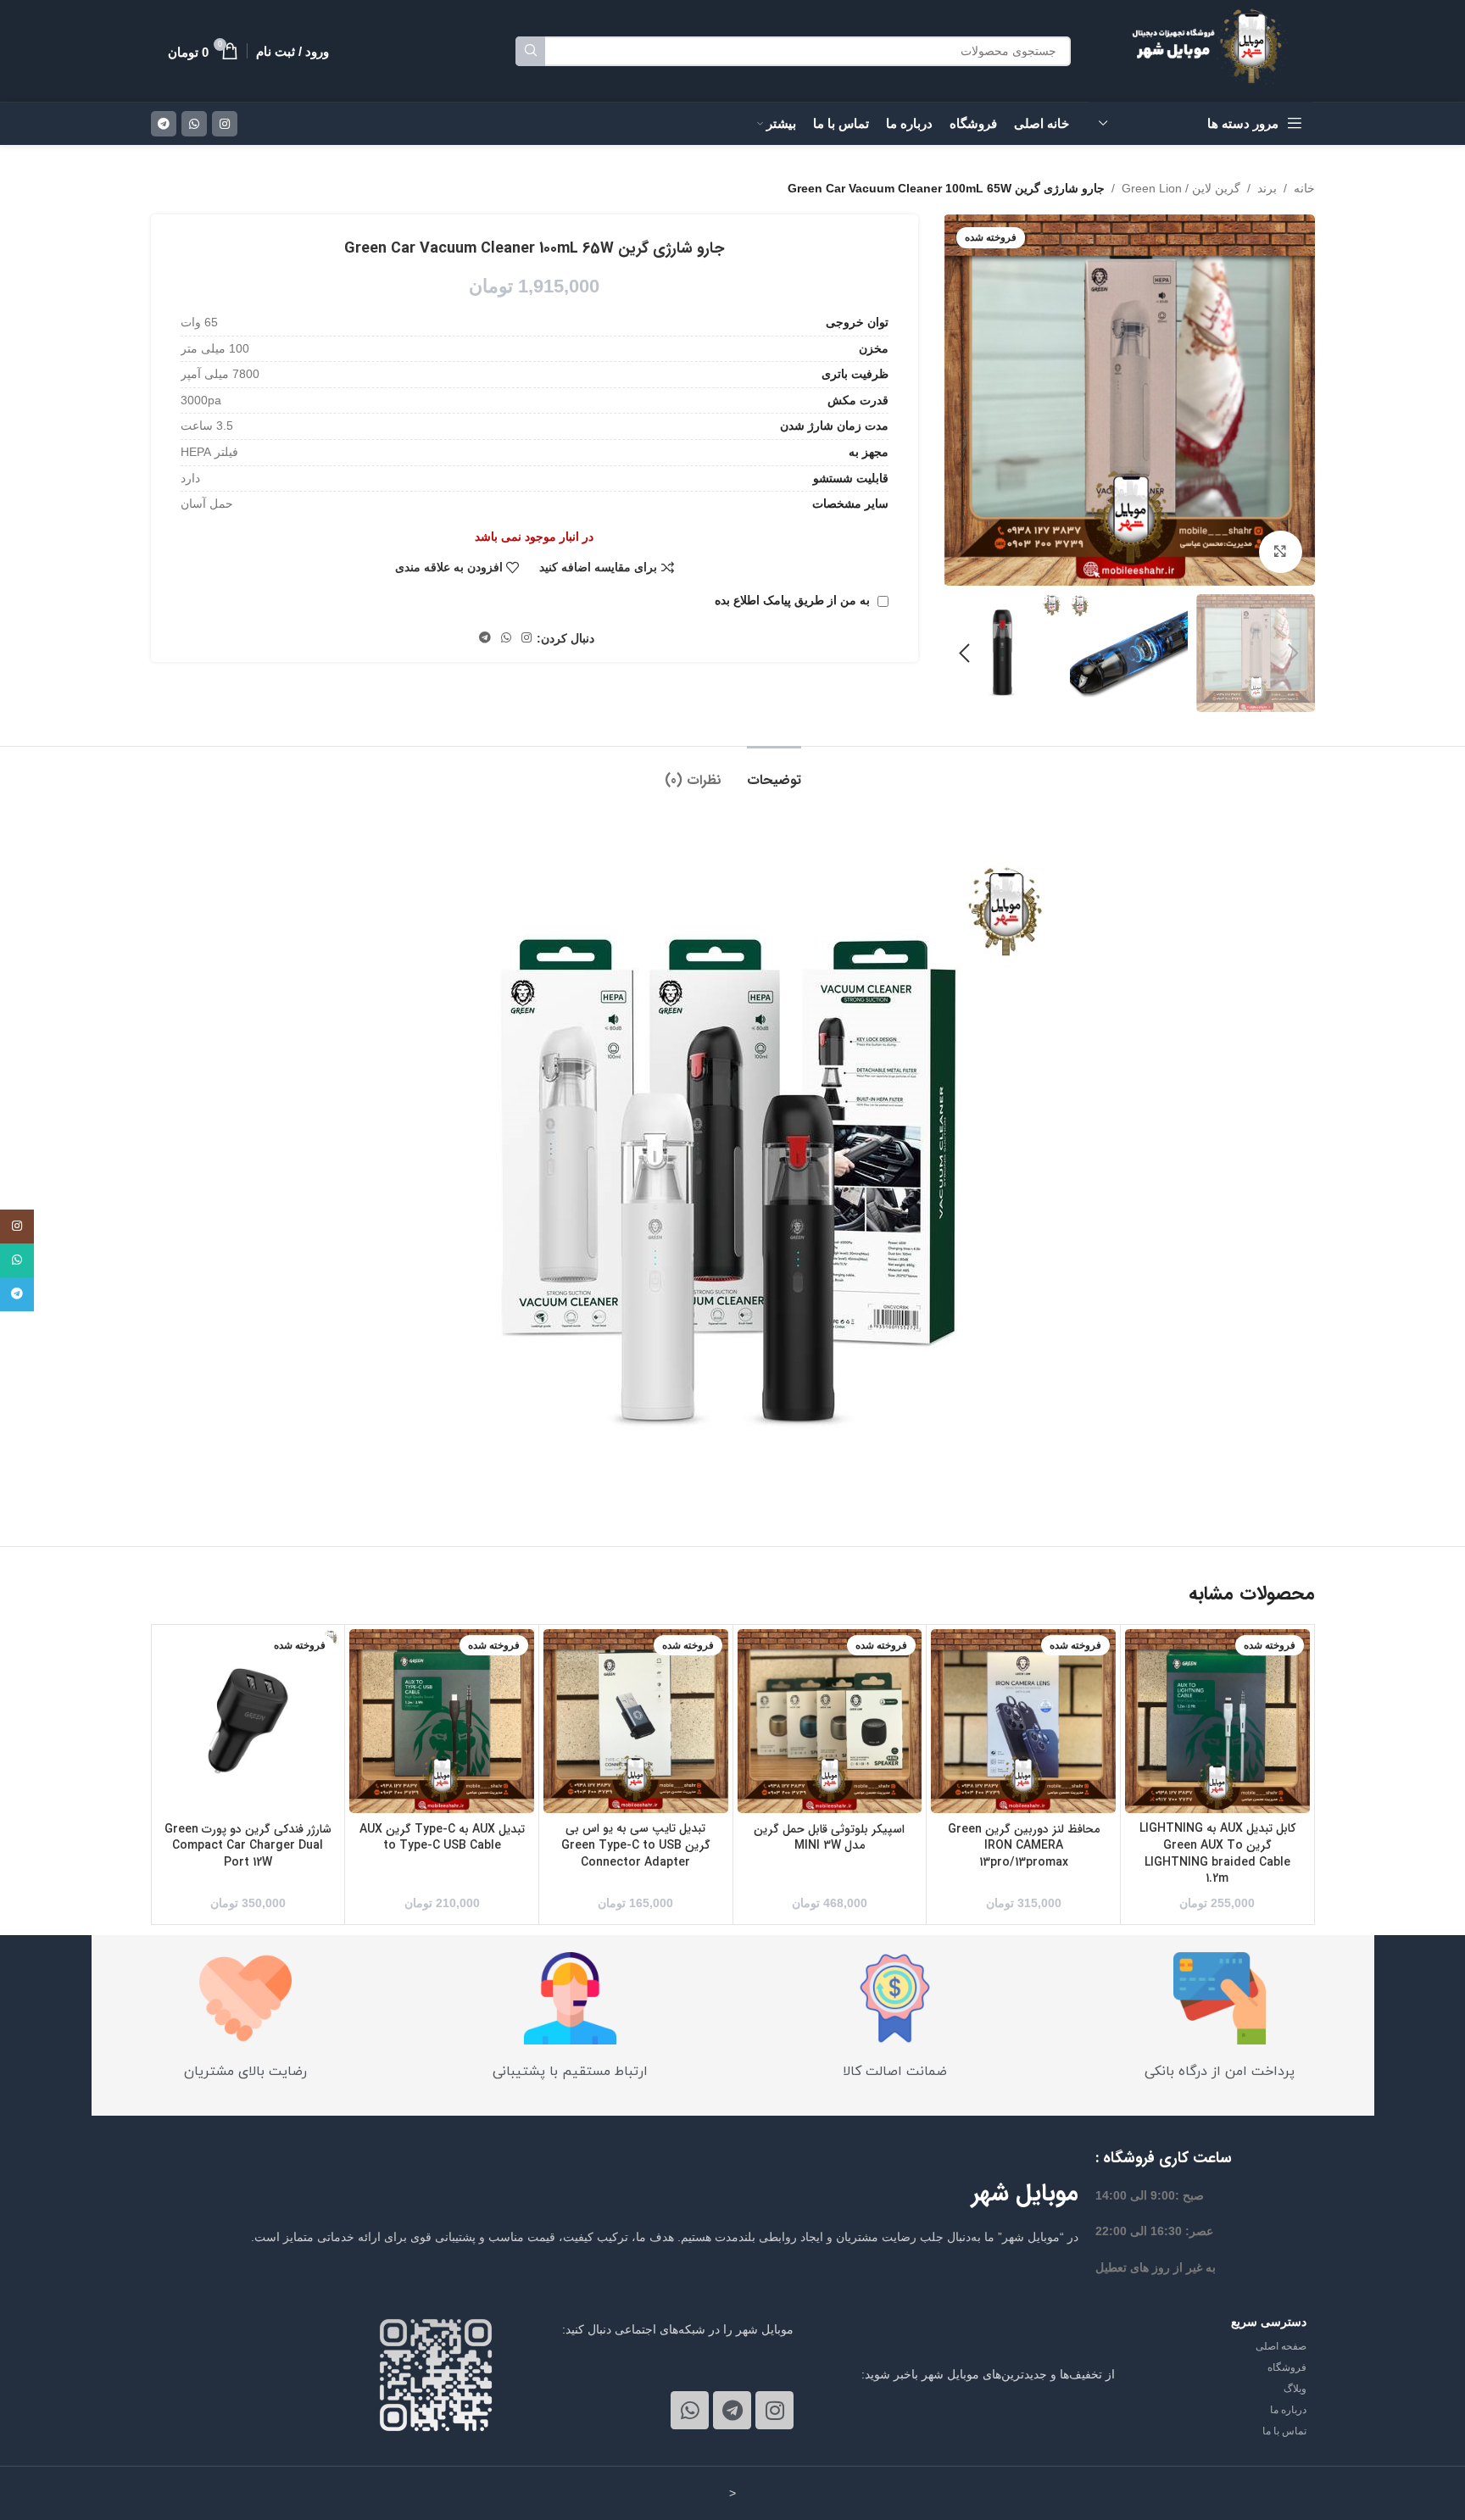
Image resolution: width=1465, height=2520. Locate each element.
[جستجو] (530, 51)
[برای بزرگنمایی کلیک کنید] (1280, 552)
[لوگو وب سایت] (1214, 50)
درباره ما (1288, 2410)
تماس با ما (1284, 2431)
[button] (1294, 654)
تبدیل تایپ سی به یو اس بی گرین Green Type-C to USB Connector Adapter (636, 1845)
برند (1267, 188)
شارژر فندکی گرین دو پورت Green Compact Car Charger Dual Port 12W (248, 1846)
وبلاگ (1295, 2389)
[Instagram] (774, 2410)
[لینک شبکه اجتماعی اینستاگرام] (225, 124)
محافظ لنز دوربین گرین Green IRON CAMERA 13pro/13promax (1024, 1846)
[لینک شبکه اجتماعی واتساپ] (194, 124)
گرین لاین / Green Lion (1181, 188)
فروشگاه (1287, 2367)
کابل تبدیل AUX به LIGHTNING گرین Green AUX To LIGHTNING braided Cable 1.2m (1217, 1853)
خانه (1304, 188)
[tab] (774, 772)
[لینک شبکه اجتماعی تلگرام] (164, 124)
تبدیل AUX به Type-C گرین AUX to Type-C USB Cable (442, 1838)
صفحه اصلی (1281, 2346)
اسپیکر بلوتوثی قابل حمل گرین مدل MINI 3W (829, 1838)
